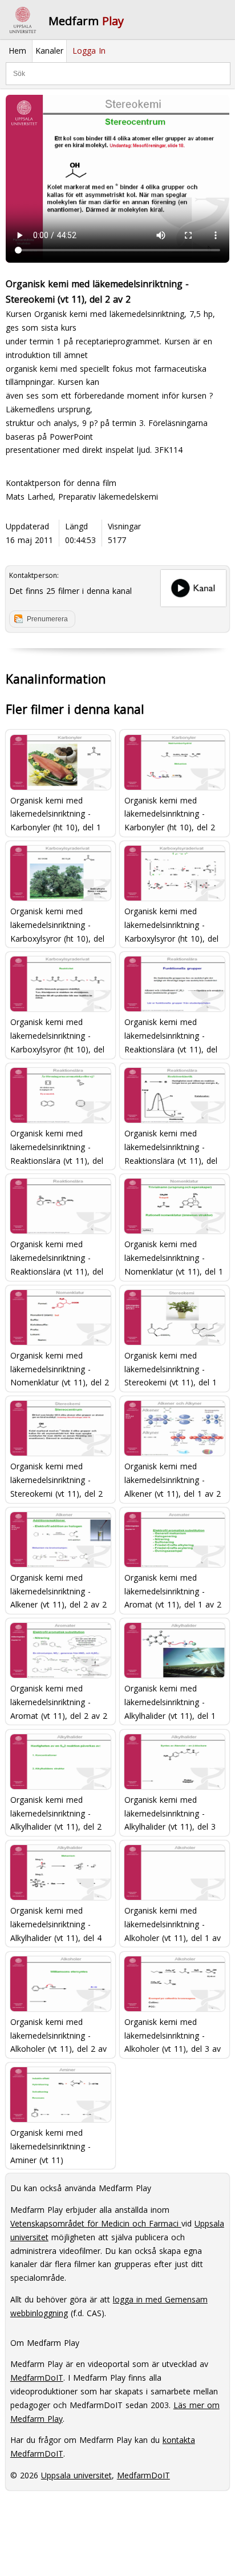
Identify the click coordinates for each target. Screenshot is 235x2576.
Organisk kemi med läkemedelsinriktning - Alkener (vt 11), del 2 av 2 (58, 1591)
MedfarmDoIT (37, 2378)
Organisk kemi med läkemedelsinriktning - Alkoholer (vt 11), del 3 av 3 (173, 2035)
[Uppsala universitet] (23, 20)
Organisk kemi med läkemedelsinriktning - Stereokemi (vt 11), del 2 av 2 (56, 1479)
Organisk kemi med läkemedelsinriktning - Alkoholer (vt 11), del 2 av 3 (58, 2035)
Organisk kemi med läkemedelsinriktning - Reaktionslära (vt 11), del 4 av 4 (57, 1257)
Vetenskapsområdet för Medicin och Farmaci (96, 2223)
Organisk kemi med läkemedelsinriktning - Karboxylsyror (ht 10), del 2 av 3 (171, 924)
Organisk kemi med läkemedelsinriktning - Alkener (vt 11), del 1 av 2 (173, 1479)
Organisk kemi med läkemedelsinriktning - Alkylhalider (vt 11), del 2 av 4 (56, 1813)
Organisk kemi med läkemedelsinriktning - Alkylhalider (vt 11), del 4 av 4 (56, 1924)
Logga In (89, 51)
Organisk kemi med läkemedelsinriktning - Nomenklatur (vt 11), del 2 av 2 (60, 1369)
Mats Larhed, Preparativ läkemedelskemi (82, 497)
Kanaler (49, 51)
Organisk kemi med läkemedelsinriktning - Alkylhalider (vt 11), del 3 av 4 (170, 1813)
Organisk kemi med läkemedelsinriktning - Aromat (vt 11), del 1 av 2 (173, 1591)
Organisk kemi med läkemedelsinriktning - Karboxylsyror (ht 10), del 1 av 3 (57, 924)
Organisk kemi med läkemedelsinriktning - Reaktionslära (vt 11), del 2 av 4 (57, 1146)
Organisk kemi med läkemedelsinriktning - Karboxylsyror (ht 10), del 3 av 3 (57, 1035)
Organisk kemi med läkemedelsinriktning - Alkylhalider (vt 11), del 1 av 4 (170, 1701)
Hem (17, 51)
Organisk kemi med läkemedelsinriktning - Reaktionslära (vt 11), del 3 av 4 (171, 1146)
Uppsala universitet (76, 2475)
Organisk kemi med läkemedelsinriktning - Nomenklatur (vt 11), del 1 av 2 (174, 1257)
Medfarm (86, 21)
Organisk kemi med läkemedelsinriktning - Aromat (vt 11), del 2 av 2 (59, 1701)
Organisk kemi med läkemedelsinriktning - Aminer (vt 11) (50, 2146)
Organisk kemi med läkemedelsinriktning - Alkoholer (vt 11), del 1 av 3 (173, 1924)
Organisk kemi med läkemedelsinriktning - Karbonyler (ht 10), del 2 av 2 (170, 813)
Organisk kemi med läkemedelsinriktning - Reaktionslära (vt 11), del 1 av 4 (171, 1035)
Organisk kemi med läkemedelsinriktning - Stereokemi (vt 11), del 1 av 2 (171, 1369)
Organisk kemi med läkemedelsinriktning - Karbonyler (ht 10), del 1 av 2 (56, 813)
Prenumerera (47, 619)
